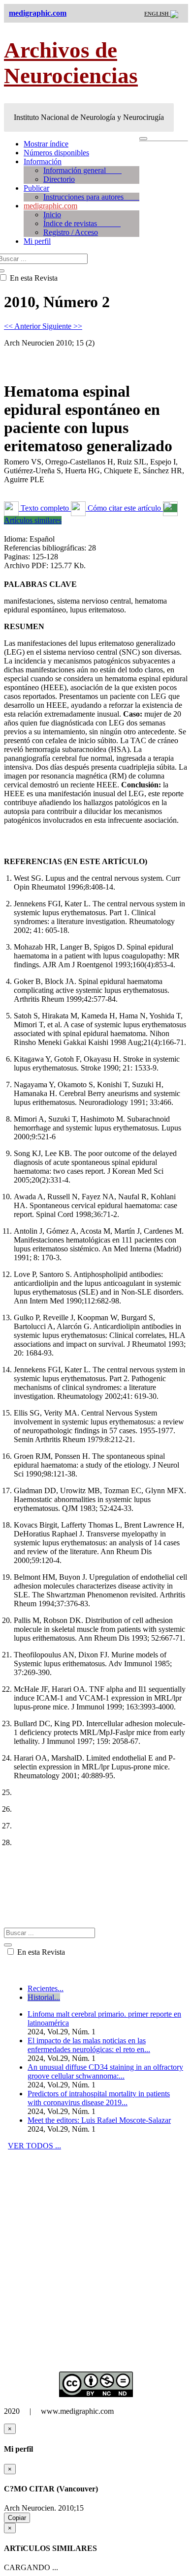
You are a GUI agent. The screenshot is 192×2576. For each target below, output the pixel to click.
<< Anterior (23, 326)
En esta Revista (40, 1952)
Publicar (36, 188)
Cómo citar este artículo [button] (124, 508)
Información (43, 161)
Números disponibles (56, 153)
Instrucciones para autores (91, 197)
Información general (82, 170)
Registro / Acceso (71, 232)
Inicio (52, 215)
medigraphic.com (50, 206)
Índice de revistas (82, 223)
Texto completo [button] (45, 508)
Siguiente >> (62, 326)
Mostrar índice (46, 144)
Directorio (59, 179)
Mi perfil (37, 241)
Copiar (17, 2518)
